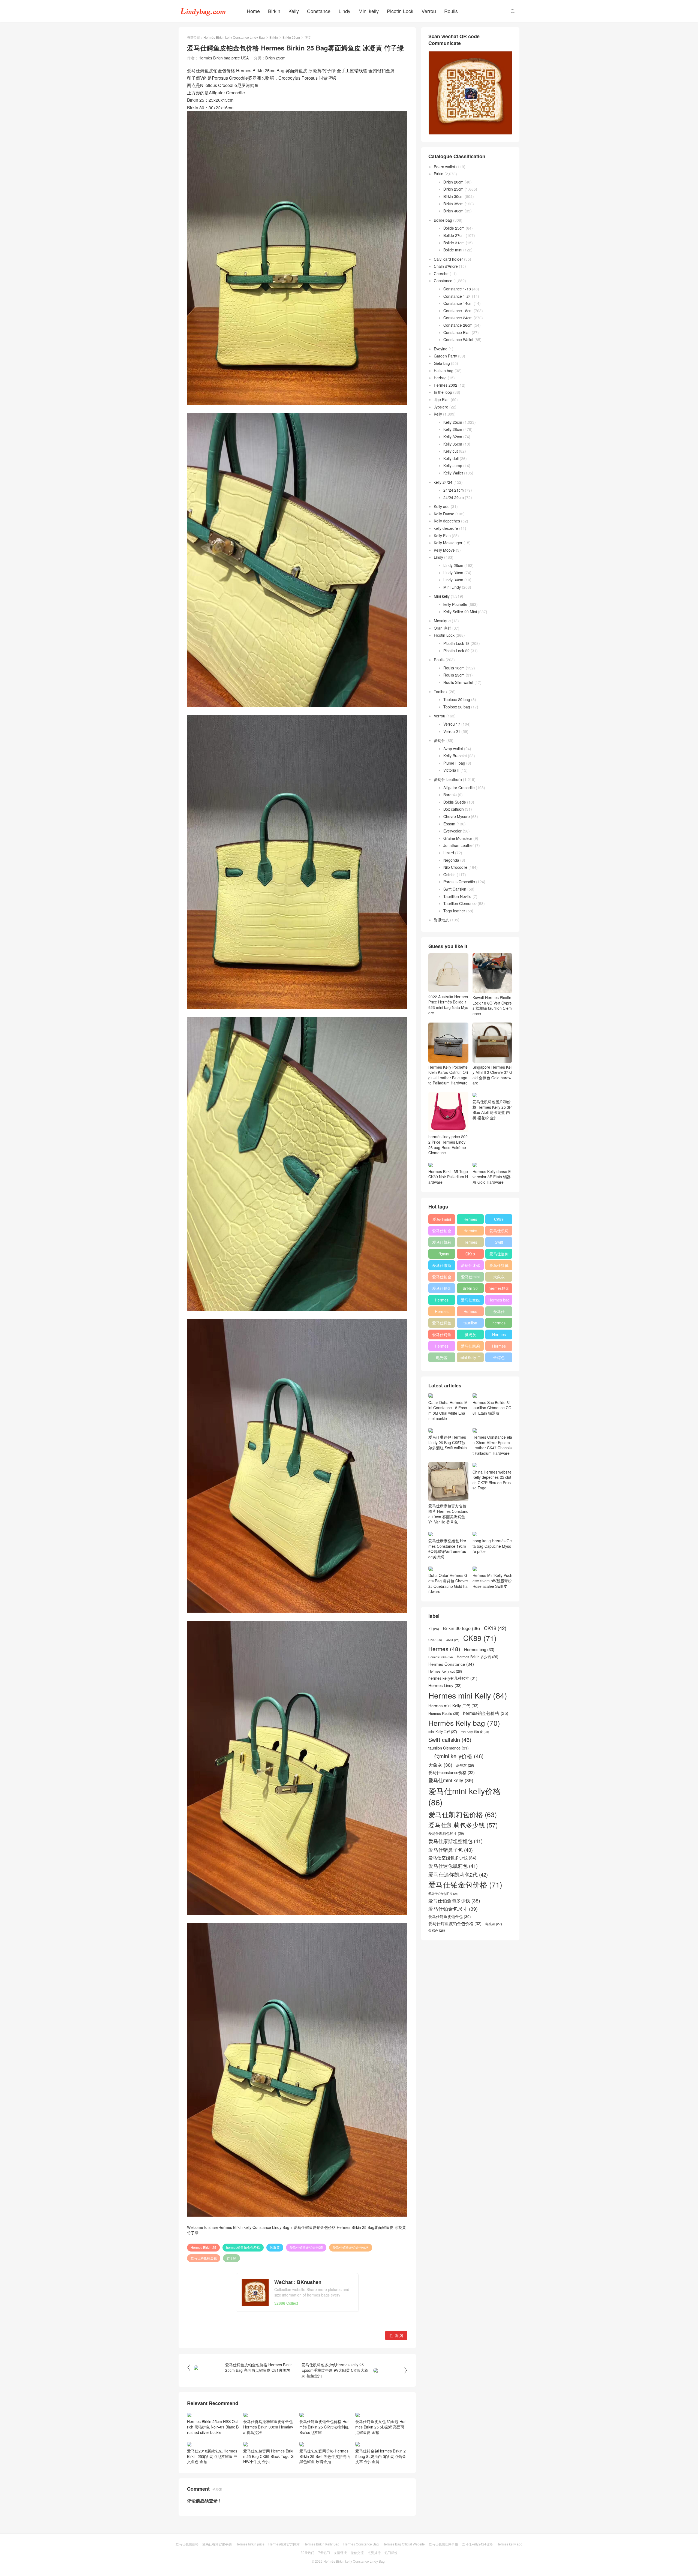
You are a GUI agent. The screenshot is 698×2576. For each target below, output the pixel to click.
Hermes (470, 1242)
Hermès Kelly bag (470, 1232)
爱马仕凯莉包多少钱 (442, 1243)
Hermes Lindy (442, 1312)
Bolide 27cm (454, 235)
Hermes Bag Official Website (404, 2544)
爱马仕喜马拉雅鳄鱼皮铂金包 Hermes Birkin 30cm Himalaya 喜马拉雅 (268, 2427)
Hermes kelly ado (509, 2544)
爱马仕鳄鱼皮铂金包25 (306, 2247)
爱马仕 (440, 740)
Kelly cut (451, 451)
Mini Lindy (452, 587)
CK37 (435, 1640)
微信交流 (357, 2552)
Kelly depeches (447, 521)
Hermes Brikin (441, 1657)
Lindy (345, 11)
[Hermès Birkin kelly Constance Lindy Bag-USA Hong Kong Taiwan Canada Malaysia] (203, 11)
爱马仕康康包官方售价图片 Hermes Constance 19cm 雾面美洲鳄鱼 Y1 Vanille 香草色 (448, 1514)
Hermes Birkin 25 (203, 2247)
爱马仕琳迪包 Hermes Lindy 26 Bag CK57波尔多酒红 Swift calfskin (448, 1442)
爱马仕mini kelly (470, 1278)
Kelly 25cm (453, 422)
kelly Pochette (455, 604)
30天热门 (308, 2552)
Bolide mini (453, 250)
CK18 (470, 1254)
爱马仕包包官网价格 (443, 2544)
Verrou (429, 11)
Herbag (440, 378)
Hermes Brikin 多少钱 (442, 1347)
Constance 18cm (458, 311)
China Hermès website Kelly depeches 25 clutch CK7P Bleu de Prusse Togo (492, 1480)
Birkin (274, 11)
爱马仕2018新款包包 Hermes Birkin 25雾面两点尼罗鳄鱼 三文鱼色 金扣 (212, 2456)
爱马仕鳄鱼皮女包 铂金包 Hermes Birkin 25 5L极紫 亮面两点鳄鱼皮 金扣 (380, 2427)
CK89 (499, 1219)
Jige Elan (442, 399)
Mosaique (442, 621)
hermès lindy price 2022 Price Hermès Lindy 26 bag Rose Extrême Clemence (448, 1145)
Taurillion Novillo (457, 896)
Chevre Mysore (457, 816)
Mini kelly (369, 11)
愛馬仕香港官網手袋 (217, 2544)
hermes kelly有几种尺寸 (499, 1324)
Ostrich (449, 874)
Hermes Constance (442, 1301)
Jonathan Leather (459, 845)
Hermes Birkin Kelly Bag (321, 2544)
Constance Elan (457, 332)
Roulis (451, 11)
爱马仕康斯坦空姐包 (442, 1266)
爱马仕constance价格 (499, 1312)
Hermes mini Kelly (470, 1220)
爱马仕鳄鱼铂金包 (204, 2258)
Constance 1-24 (457, 296)
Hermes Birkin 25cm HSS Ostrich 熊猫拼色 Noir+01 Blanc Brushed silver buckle (213, 2427)
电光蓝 (442, 1357)
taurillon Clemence (470, 1324)
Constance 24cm (458, 318)
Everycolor (452, 831)
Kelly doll (451, 458)
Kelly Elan (442, 536)
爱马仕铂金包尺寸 (442, 1278)
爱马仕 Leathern (448, 779)
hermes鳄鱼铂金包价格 (243, 2247)
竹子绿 (231, 2258)
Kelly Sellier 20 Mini (460, 612)
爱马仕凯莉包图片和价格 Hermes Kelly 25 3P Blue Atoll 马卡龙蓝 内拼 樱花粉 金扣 (492, 1110)
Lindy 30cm (453, 573)
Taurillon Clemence (460, 903)
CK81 (453, 1640)
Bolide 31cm (454, 243)
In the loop (443, 392)
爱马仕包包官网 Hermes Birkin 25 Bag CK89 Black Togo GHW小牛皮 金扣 (268, 2456)
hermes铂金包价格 (499, 1289)
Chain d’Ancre (446, 266)
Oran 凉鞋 (443, 628)
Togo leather (454, 911)
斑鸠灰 (470, 1334)
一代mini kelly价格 (442, 1255)
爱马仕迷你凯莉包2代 (499, 1255)
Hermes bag (499, 1300)
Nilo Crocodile (455, 867)
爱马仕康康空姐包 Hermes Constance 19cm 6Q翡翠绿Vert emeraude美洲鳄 (447, 1549)
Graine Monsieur (458, 838)
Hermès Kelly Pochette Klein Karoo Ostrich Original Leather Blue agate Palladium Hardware (448, 1075)
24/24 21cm (454, 490)
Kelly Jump (453, 465)
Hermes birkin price (250, 2544)
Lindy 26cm (453, 565)
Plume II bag (454, 763)
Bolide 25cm (454, 228)
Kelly (294, 11)
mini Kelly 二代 (470, 1358)
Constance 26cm (458, 325)
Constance (319, 11)
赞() (396, 2335)
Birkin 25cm (291, 37)
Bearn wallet (444, 167)
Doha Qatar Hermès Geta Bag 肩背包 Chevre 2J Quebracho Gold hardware (448, 1583)
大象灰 (499, 1277)
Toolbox (441, 692)
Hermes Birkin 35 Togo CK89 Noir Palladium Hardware (448, 1177)
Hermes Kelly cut (499, 1347)
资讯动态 (441, 920)
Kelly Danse (444, 514)
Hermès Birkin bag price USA (224, 58)
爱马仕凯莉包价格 (499, 1232)
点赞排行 (374, 2552)
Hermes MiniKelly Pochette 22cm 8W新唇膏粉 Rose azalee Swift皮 (492, 1581)
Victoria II (451, 770)
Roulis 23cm (454, 675)
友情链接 (340, 2552)
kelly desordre (446, 528)
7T (434, 1629)
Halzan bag (444, 371)
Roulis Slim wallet (458, 682)
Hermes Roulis (499, 1336)
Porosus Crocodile (459, 882)
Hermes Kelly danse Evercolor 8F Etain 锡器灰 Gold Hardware (492, 1177)
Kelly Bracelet (455, 756)
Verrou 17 (452, 724)
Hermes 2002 (446, 385)
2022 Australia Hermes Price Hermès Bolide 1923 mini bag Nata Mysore (448, 1005)
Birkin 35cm (453, 204)
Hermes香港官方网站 (284, 2544)
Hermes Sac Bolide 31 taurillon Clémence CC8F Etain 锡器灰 (492, 1408)
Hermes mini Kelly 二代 (470, 1312)
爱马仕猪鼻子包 (499, 1266)
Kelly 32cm (453, 437)
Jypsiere (441, 407)
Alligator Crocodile (459, 787)
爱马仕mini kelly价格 (442, 1220)
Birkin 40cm (453, 211)
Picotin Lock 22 (456, 651)
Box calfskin (454, 809)
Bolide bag (443, 220)
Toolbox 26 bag (457, 707)
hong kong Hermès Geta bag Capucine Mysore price (492, 1546)
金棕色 (499, 1357)
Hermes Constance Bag (361, 2544)
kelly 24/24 (443, 482)
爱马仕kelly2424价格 (477, 2544)
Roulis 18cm (454, 668)
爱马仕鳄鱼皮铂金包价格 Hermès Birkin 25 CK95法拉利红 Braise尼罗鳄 (324, 2427)
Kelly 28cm (453, 429)
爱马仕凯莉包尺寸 (470, 1347)
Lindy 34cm (453, 580)
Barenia (450, 795)
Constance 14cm (458, 303)
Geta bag (442, 363)
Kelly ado (442, 506)
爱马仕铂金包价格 (442, 1232)
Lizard (449, 853)
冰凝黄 (275, 2247)
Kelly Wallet (453, 473)
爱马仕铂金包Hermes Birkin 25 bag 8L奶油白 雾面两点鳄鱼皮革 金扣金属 (381, 2456)
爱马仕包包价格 (187, 2544)
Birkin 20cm (453, 182)
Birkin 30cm (453, 196)
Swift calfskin (499, 1243)
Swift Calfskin (455, 889)
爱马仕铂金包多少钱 (442, 1289)
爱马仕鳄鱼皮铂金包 (442, 1336)
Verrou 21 (452, 731)
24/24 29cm (454, 497)
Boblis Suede (455, 802)
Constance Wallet (458, 339)
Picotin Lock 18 (456, 643)
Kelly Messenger (448, 543)
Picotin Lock (400, 11)
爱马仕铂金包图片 (443, 1894)
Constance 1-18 (457, 289)
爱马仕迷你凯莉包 (470, 1266)
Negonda (451, 860)
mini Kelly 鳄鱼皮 (475, 1732)
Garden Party (445, 356)
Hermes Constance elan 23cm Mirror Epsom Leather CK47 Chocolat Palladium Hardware (492, 1445)
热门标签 (391, 2552)
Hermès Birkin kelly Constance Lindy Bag (234, 37)
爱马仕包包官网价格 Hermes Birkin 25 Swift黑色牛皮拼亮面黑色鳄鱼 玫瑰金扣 (325, 2456)
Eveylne (441, 349)
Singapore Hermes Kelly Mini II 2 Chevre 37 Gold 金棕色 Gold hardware (492, 1075)
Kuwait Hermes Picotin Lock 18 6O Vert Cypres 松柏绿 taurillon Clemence (492, 1006)
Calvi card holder (448, 259)
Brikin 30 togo (470, 1289)
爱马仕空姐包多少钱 (470, 1301)
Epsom (449, 824)
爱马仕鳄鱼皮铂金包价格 (351, 2247)
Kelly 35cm (453, 444)
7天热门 (324, 2552)
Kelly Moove (444, 550)
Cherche (441, 273)
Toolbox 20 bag (457, 699)
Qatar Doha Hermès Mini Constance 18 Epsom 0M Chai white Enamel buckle (448, 1410)
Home (253, 11)
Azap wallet (453, 749)
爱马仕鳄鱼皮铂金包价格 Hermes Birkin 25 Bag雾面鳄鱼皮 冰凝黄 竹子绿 (297, 2230)
